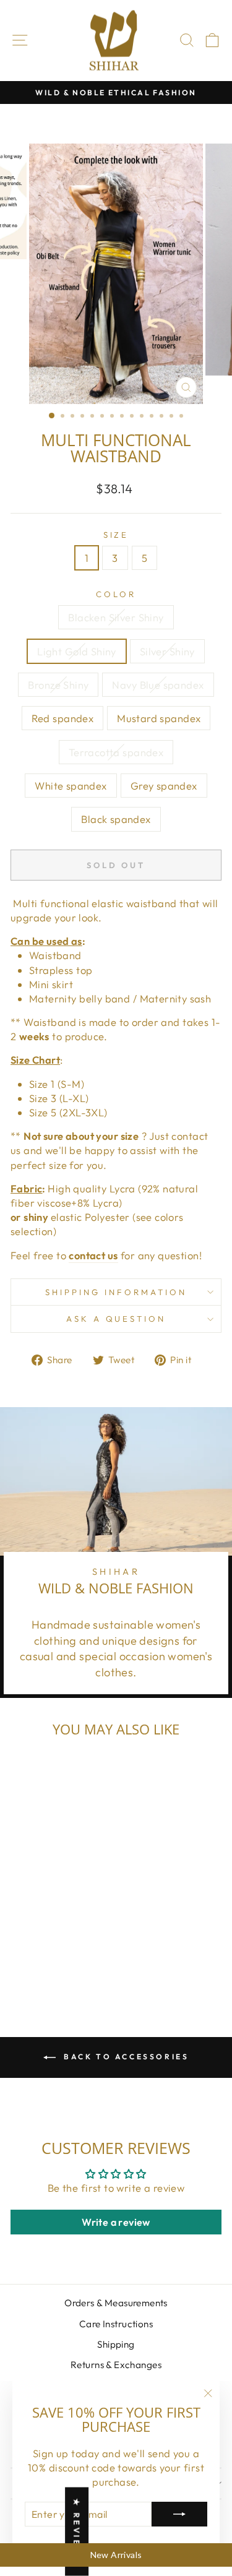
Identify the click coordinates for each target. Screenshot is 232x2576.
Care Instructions (116, 2324)
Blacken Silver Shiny (116, 617)
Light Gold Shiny (77, 651)
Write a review (116, 2222)
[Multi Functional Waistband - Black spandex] (50, 1964)
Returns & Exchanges (116, 2365)
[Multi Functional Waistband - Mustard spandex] (36, 1952)
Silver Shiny (167, 651)
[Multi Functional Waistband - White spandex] (65, 1952)
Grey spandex (164, 786)
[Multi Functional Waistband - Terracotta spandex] (50, 1952)
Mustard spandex (159, 718)
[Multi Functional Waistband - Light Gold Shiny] (36, 1940)
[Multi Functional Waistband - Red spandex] (22, 1952)
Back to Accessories (125, 2057)
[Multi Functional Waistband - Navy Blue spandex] (79, 1940)
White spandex (71, 786)
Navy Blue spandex (158, 685)
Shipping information (116, 1292)
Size (116, 535)
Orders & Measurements (116, 2303)
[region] (116, 2555)
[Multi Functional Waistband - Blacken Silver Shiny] (22, 1940)
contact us (93, 1255)
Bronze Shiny (58, 685)
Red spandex (63, 718)
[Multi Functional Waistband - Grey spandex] (79, 1952)
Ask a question (116, 1319)
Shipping (116, 2344)
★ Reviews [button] (77, 2532)
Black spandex (116, 819)
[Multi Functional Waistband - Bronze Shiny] (65, 1940)
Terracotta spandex (116, 752)
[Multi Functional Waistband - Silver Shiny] (50, 1940)
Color (116, 594)
